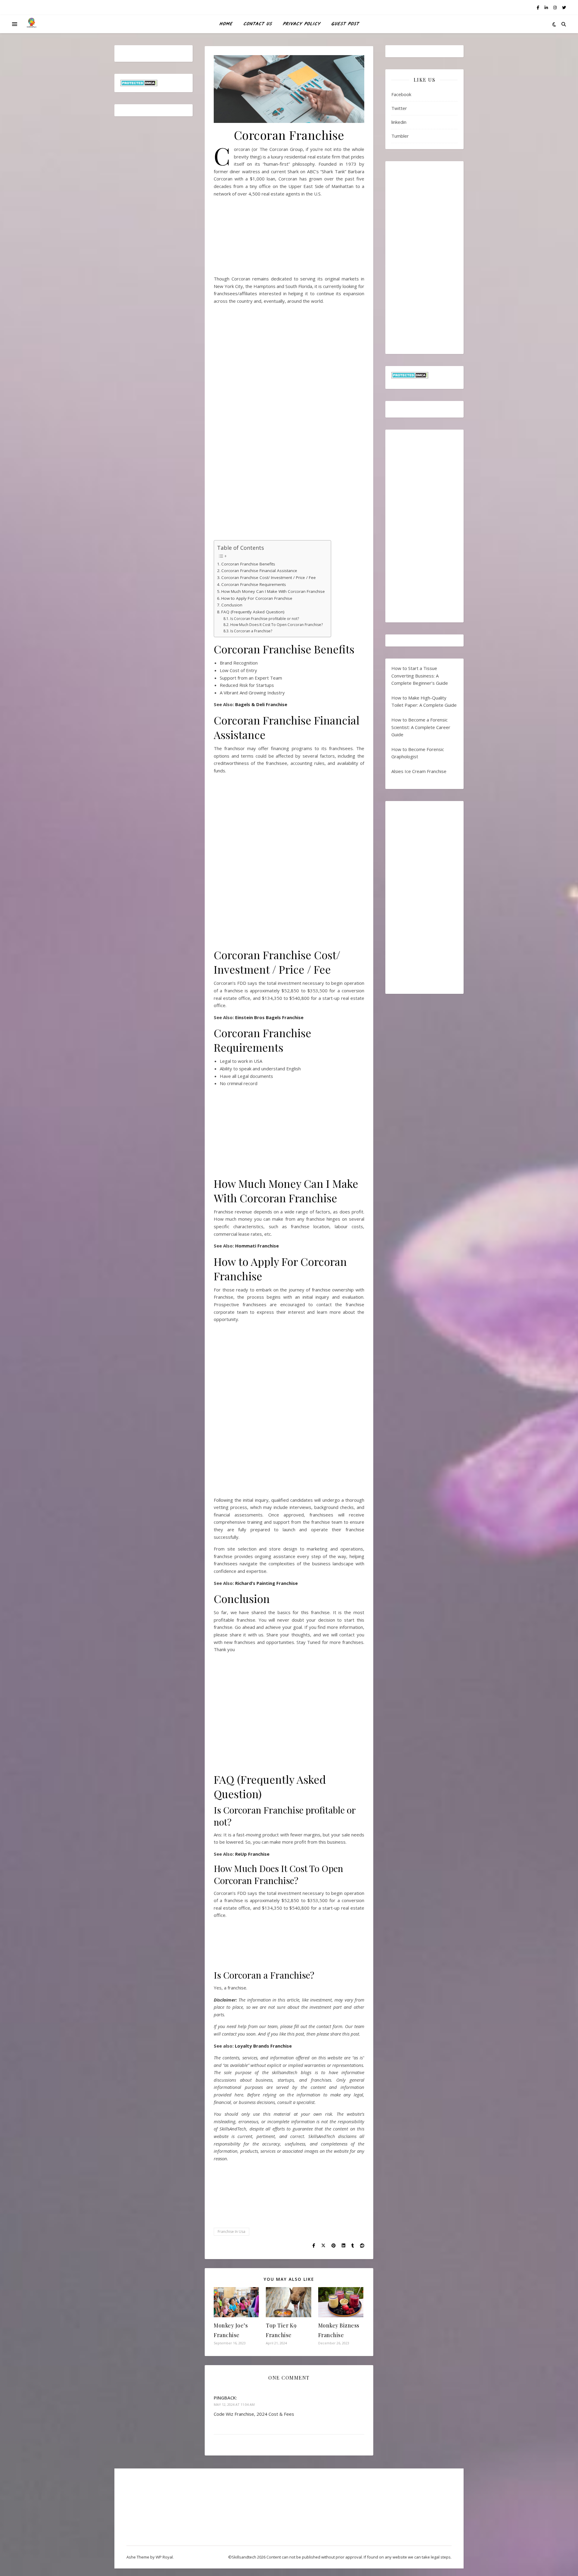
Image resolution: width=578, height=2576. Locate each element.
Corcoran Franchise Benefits (248, 564)
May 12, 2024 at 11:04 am (234, 2404)
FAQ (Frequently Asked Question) (253, 612)
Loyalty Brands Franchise (263, 2046)
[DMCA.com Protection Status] (154, 83)
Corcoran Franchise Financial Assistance (259, 571)
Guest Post (345, 24)
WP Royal (164, 2557)
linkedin (399, 122)
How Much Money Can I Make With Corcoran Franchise (273, 591)
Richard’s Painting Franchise (266, 1583)
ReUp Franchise (252, 1854)
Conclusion (232, 605)
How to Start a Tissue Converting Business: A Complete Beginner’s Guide (420, 676)
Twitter (399, 108)
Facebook (401, 94)
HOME (226, 24)
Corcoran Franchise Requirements (254, 584)
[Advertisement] (289, 238)
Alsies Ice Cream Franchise (419, 771)
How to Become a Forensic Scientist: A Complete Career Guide (421, 727)
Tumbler (400, 136)
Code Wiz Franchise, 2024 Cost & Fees (254, 2414)
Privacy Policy (301, 24)
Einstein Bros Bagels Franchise (269, 1017)
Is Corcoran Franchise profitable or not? (264, 619)
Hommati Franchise (257, 1246)
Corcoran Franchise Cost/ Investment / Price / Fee (269, 577)
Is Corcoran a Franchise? (251, 631)
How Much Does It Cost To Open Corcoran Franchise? (276, 625)
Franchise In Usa (232, 2232)
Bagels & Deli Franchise (261, 704)
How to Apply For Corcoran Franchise (257, 598)
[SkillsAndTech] (32, 24)
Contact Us (258, 24)
